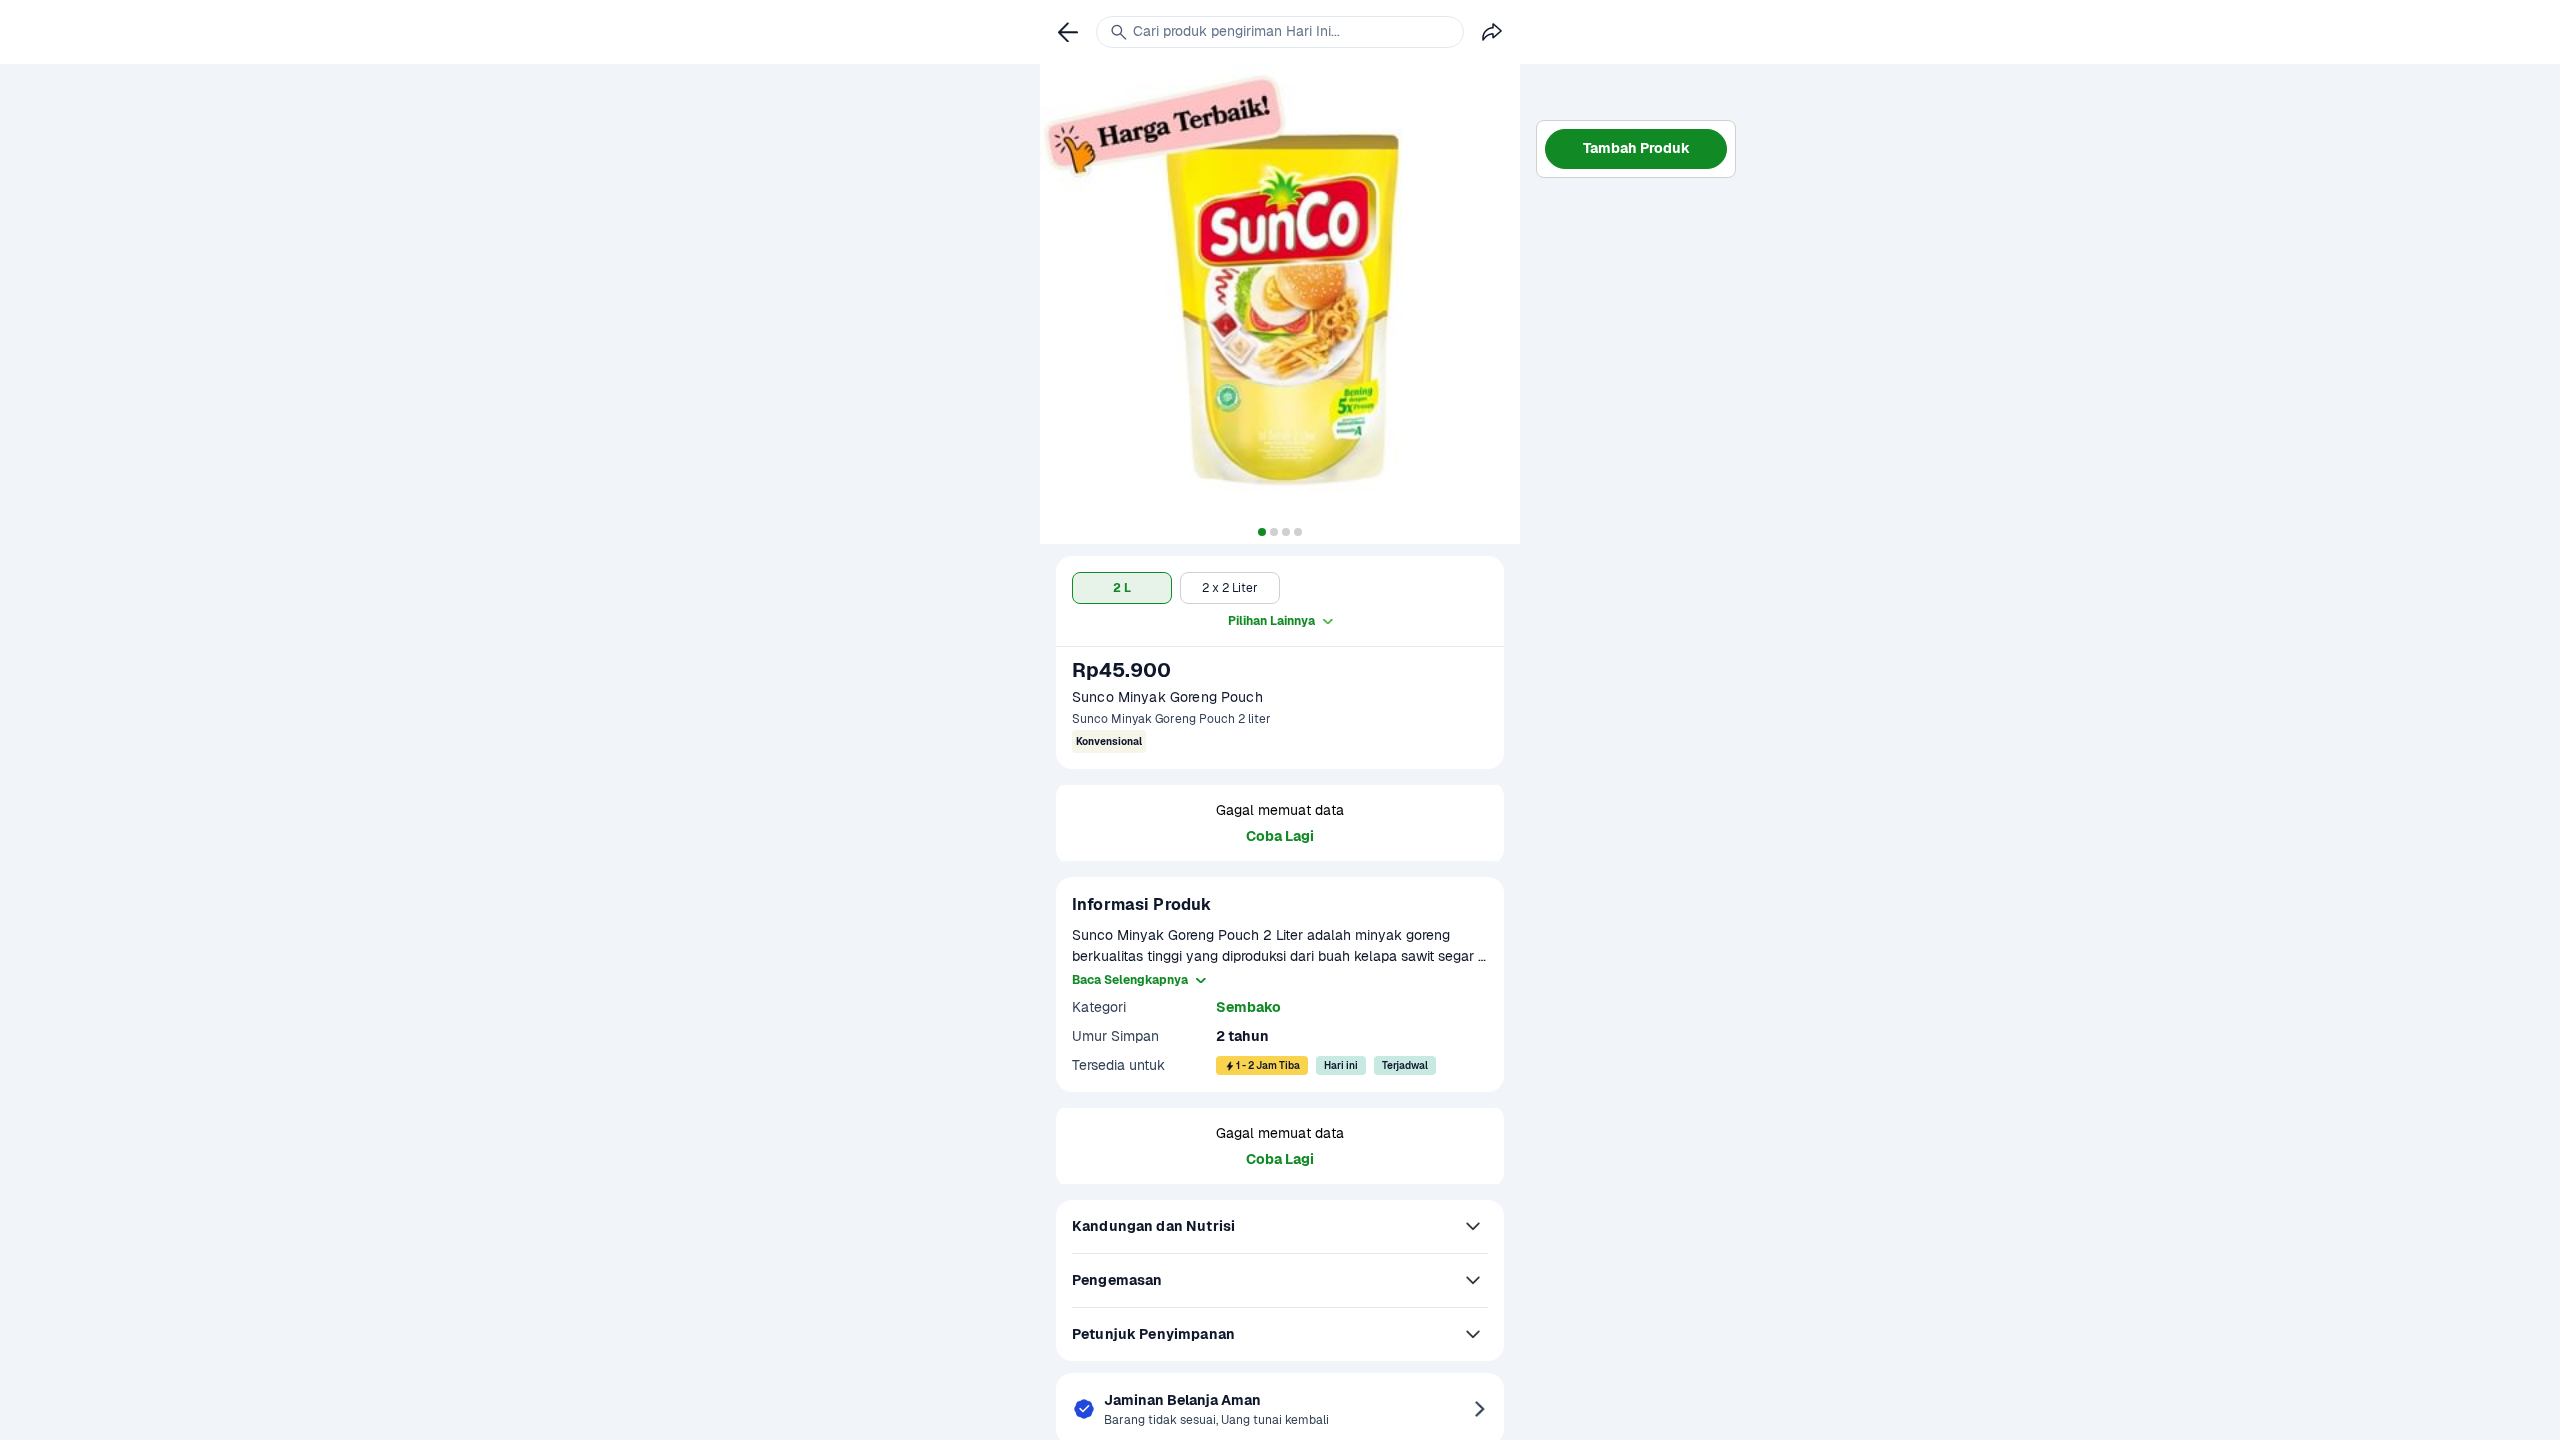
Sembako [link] (1248, 1007)
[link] (1068, 32)
